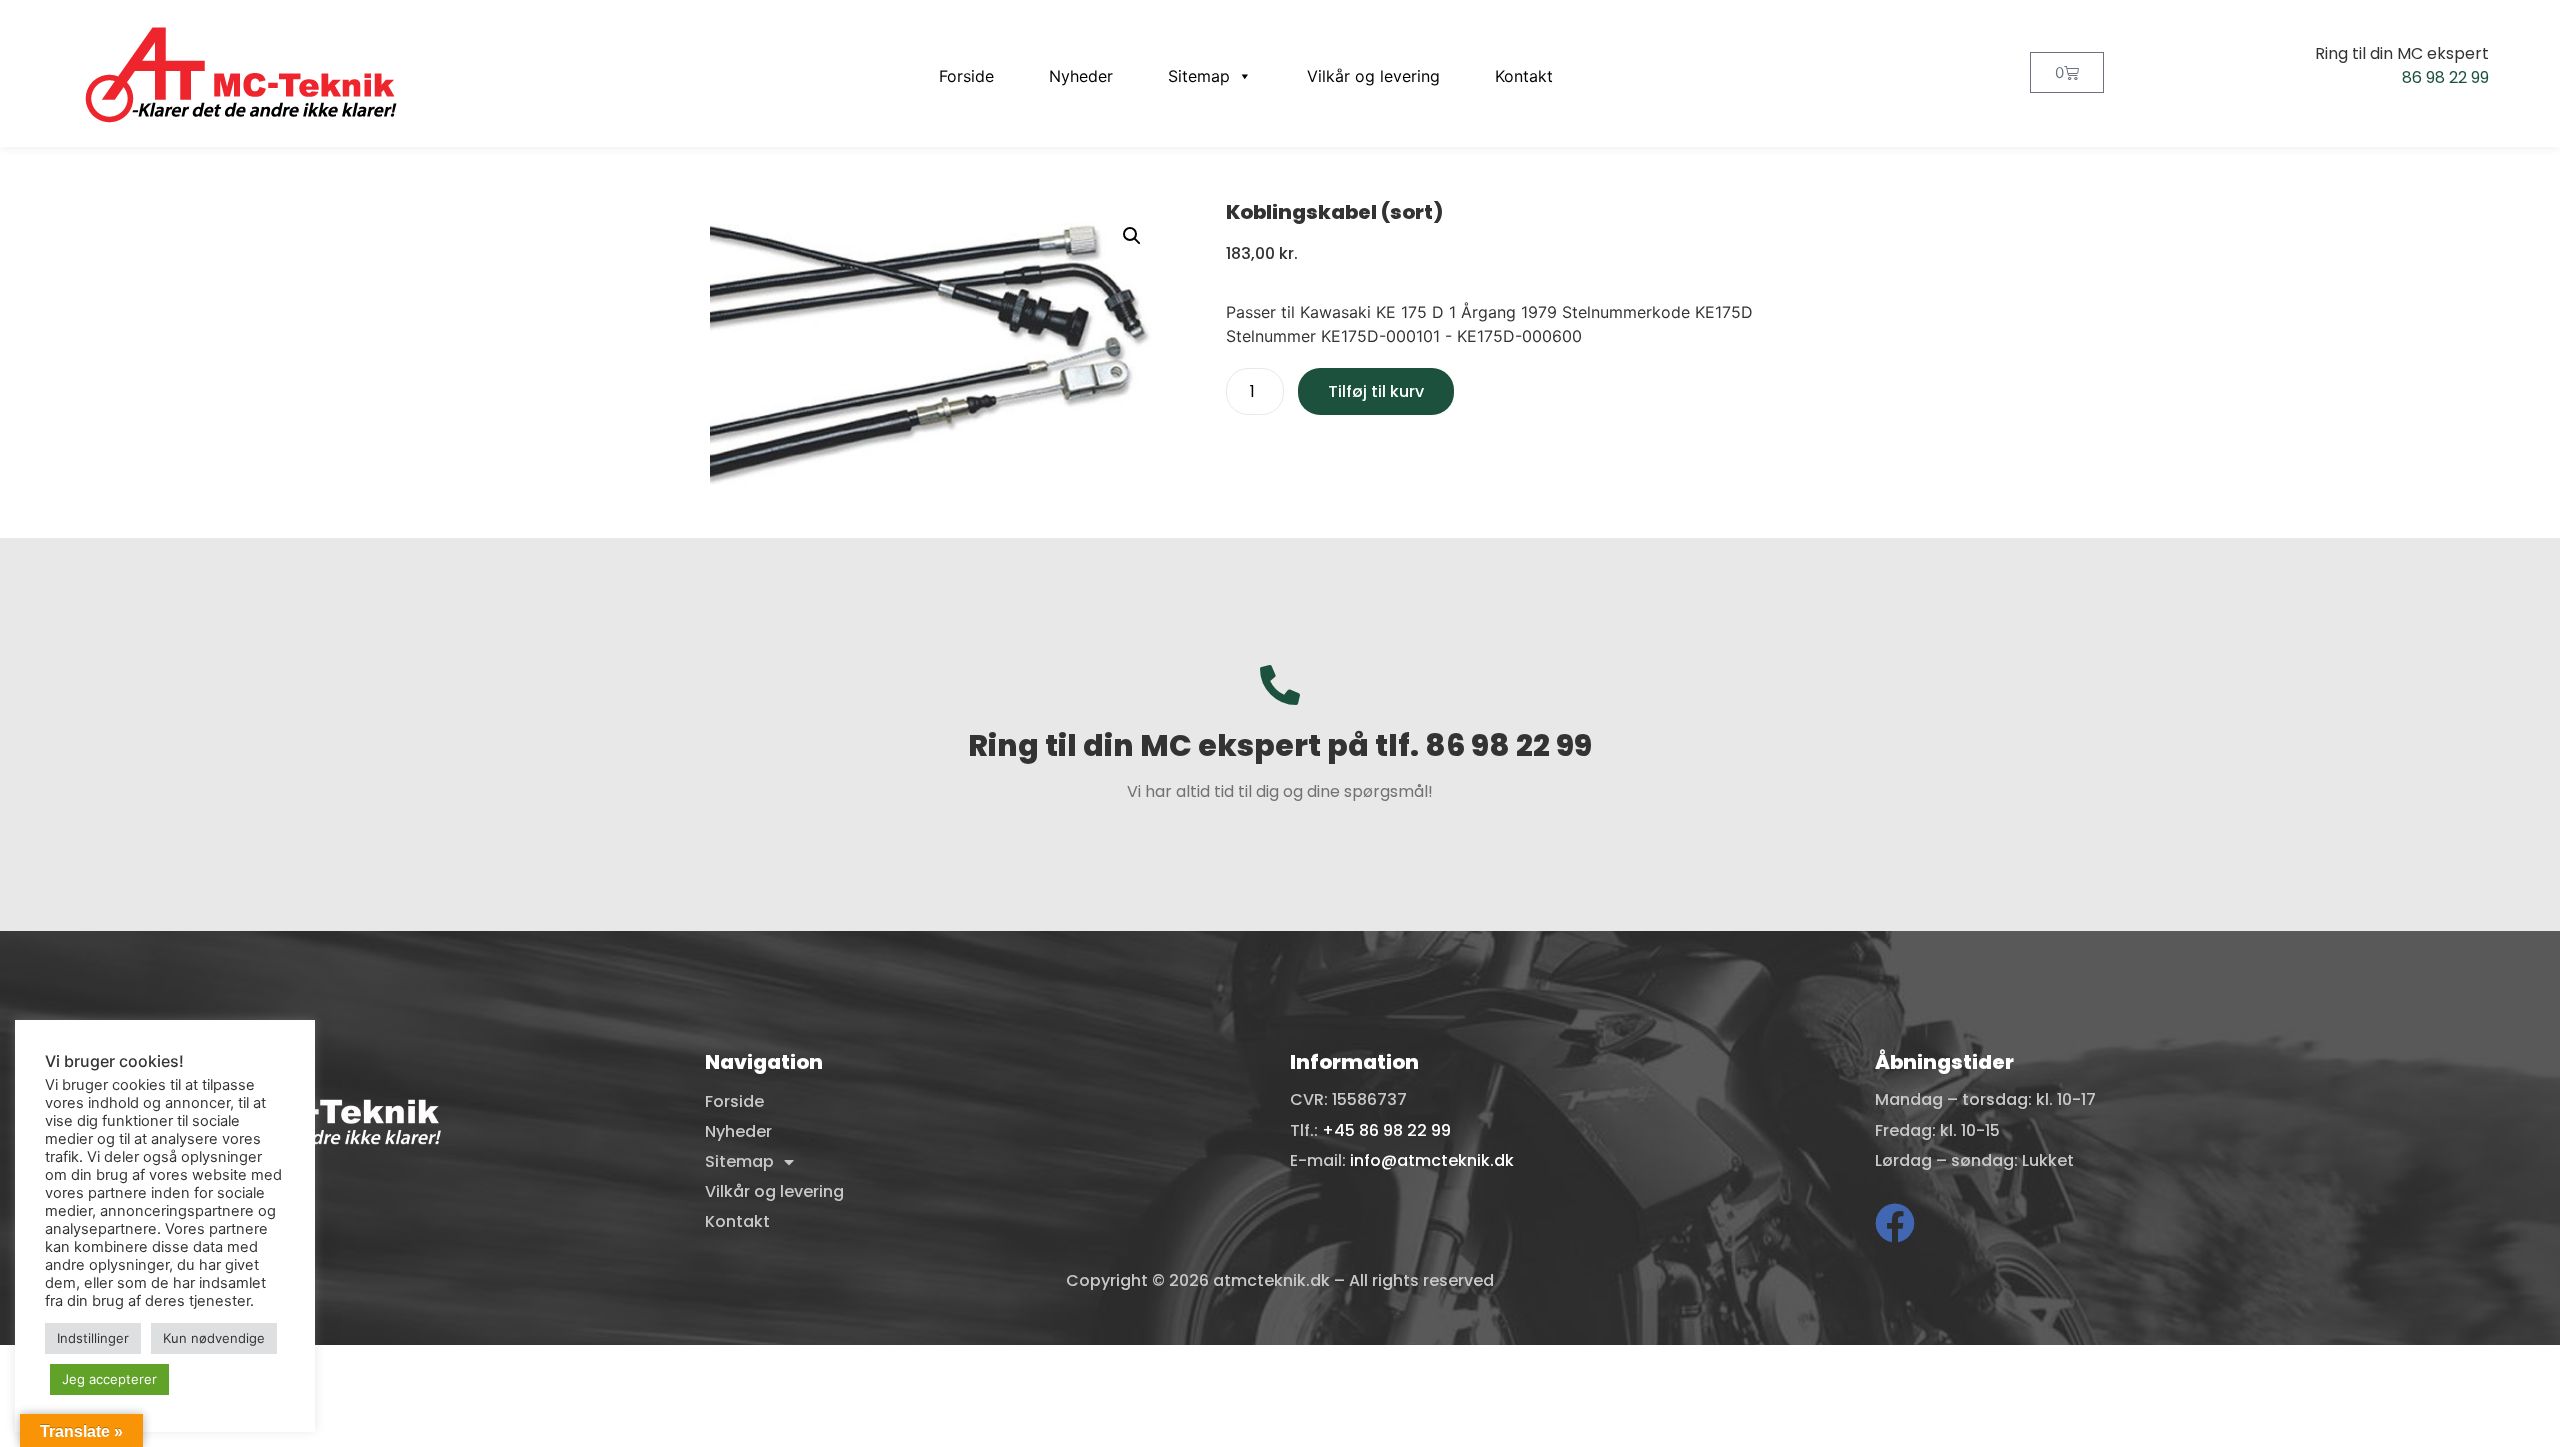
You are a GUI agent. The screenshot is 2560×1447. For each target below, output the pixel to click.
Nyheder (1081, 76)
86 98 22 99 (2445, 77)
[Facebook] (1895, 1223)
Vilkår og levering (1373, 76)
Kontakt (1524, 76)
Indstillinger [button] (93, 1338)
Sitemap (1199, 76)
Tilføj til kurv (1376, 391)
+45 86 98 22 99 (1386, 1130)
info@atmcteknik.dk (1432, 1160)
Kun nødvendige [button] (214, 1338)
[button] (1132, 236)
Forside (966, 76)
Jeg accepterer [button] (109, 1379)
